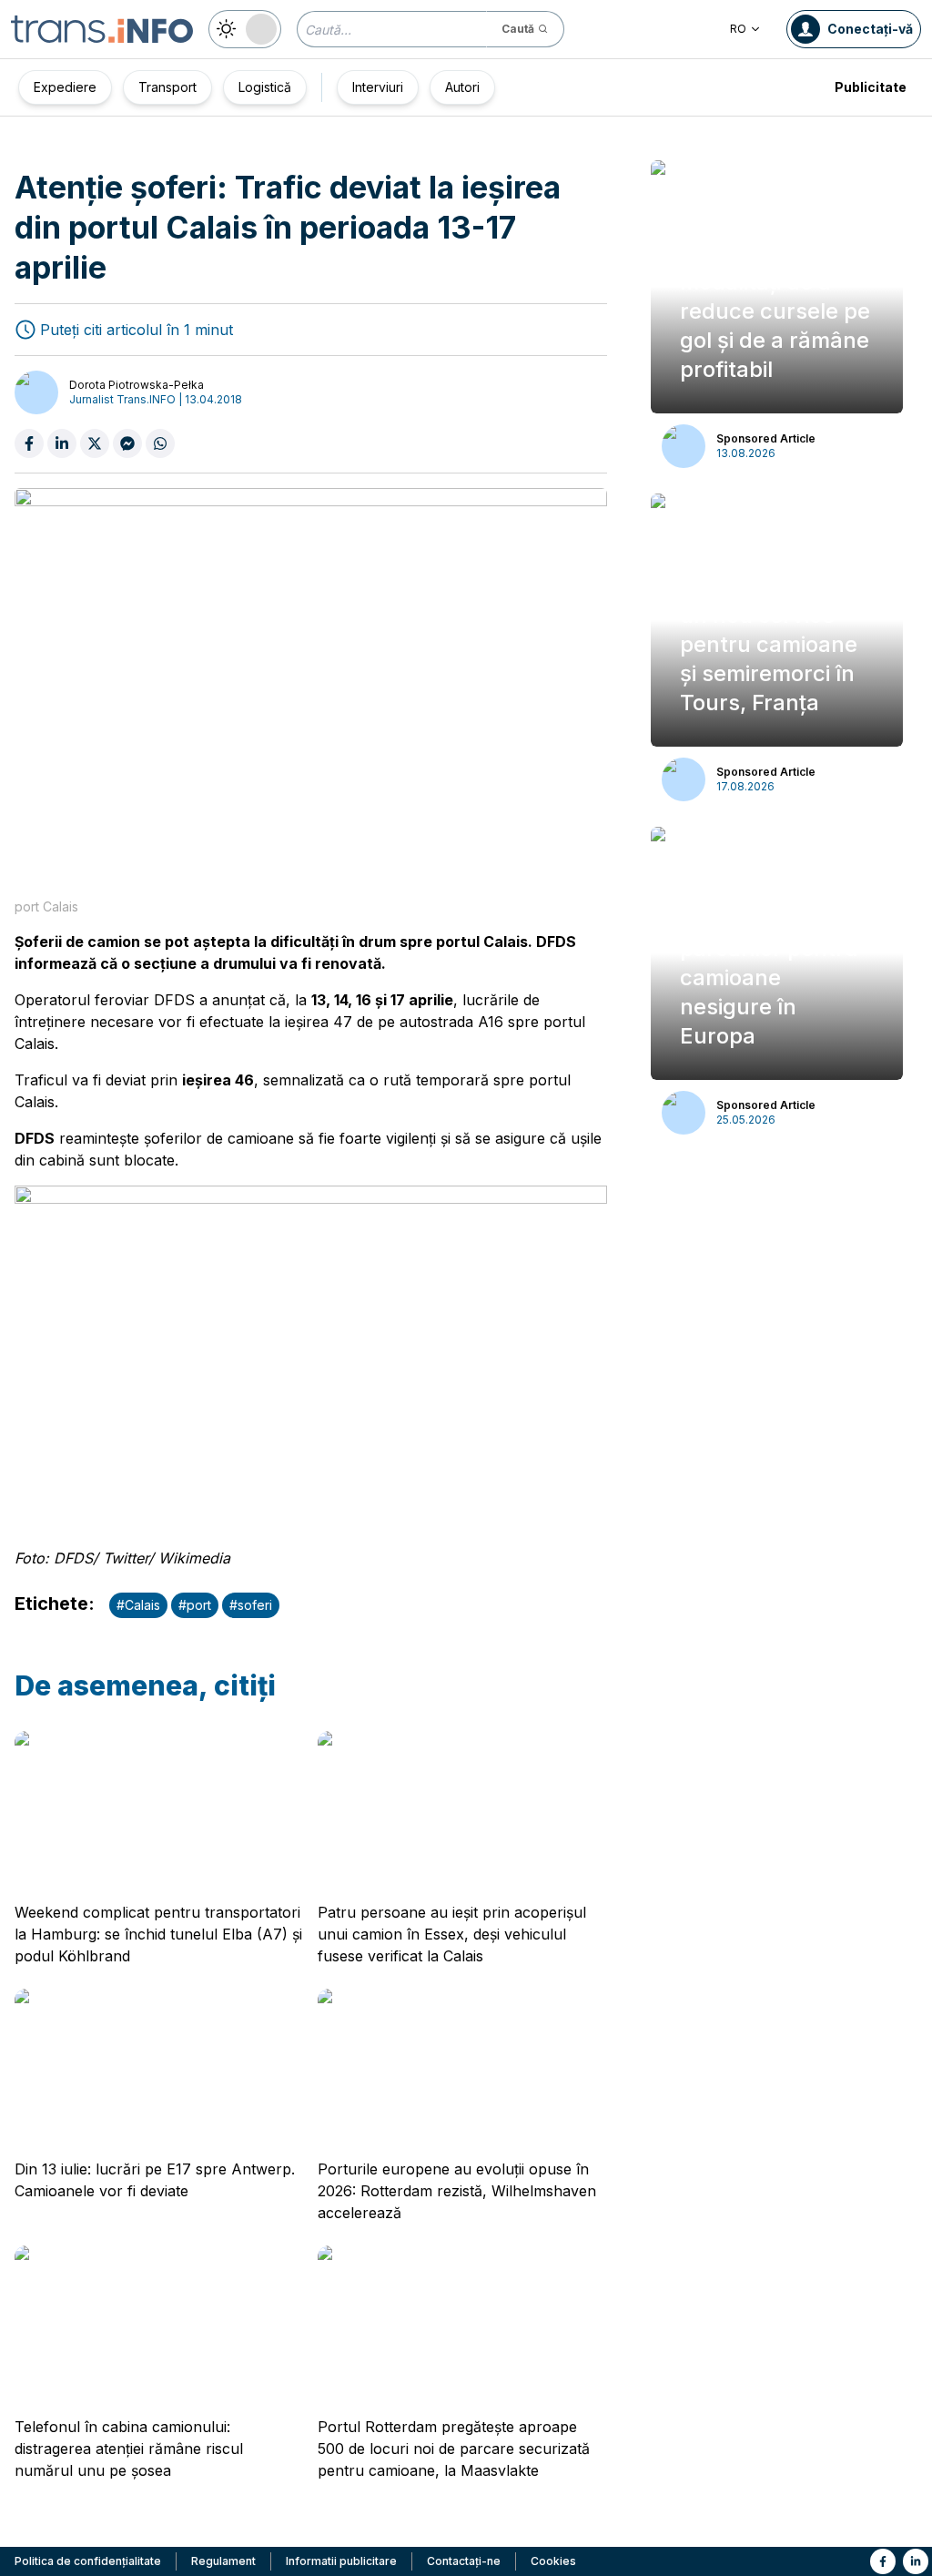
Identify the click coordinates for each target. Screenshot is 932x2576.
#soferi (251, 1605)
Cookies (553, 2561)
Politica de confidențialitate (88, 2561)
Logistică (265, 87)
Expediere (65, 87)
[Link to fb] (883, 2561)
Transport (167, 87)
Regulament (223, 2561)
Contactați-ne (464, 2561)
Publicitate (871, 87)
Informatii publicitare (341, 2561)
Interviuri (378, 87)
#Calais (138, 1605)
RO (738, 29)
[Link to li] (916, 2561)
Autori (462, 87)
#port (195, 1605)
